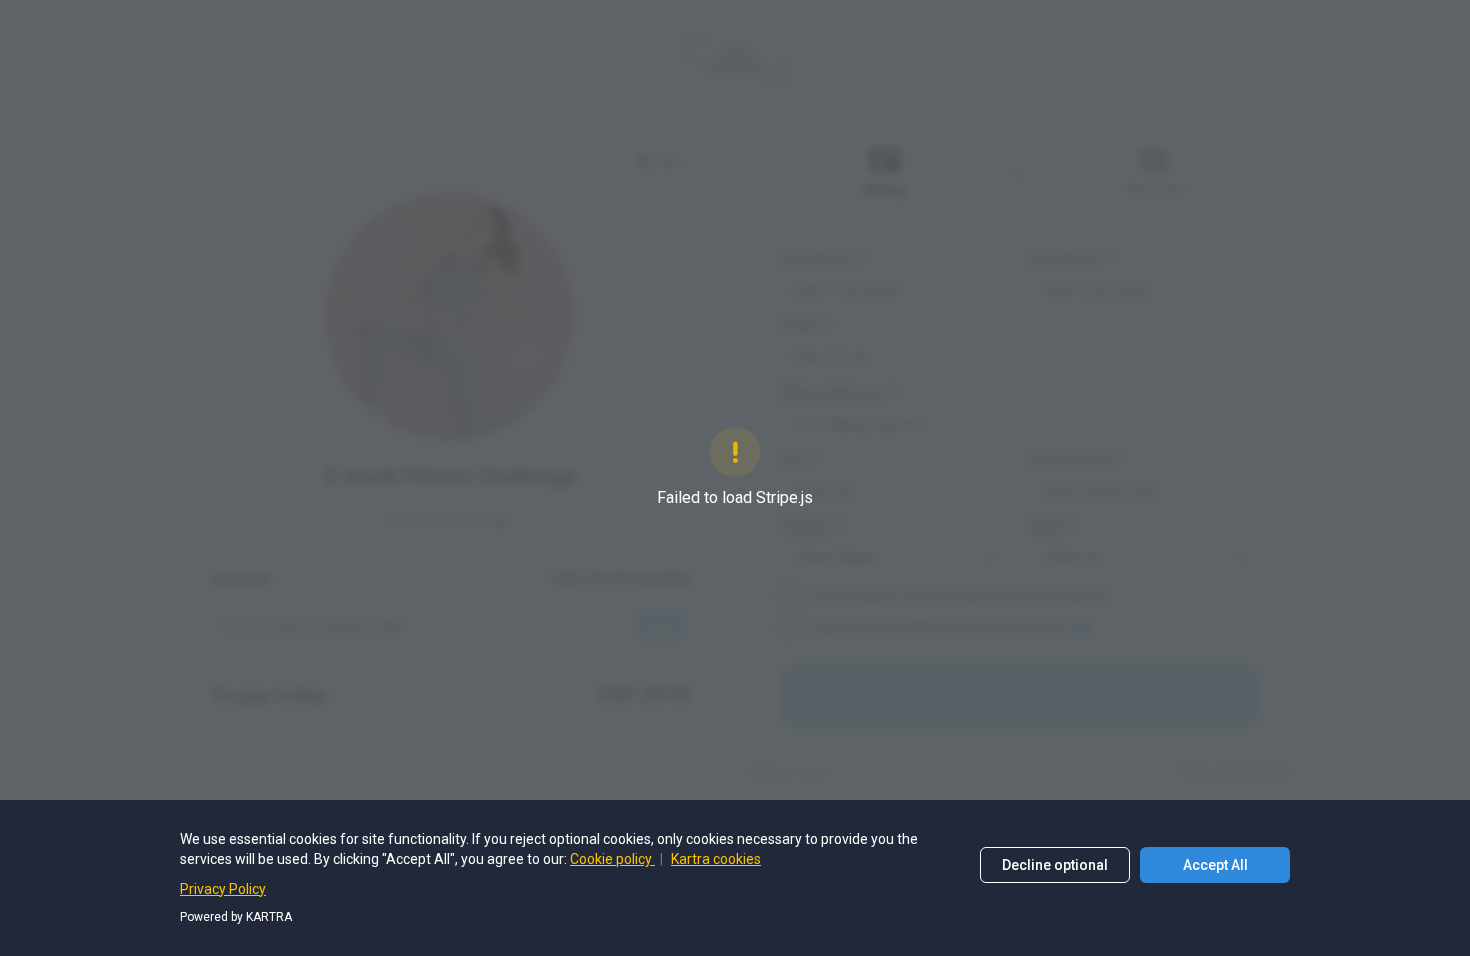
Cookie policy (612, 859)
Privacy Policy (223, 889)
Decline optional (1055, 865)
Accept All (1215, 865)
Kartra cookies (716, 859)
